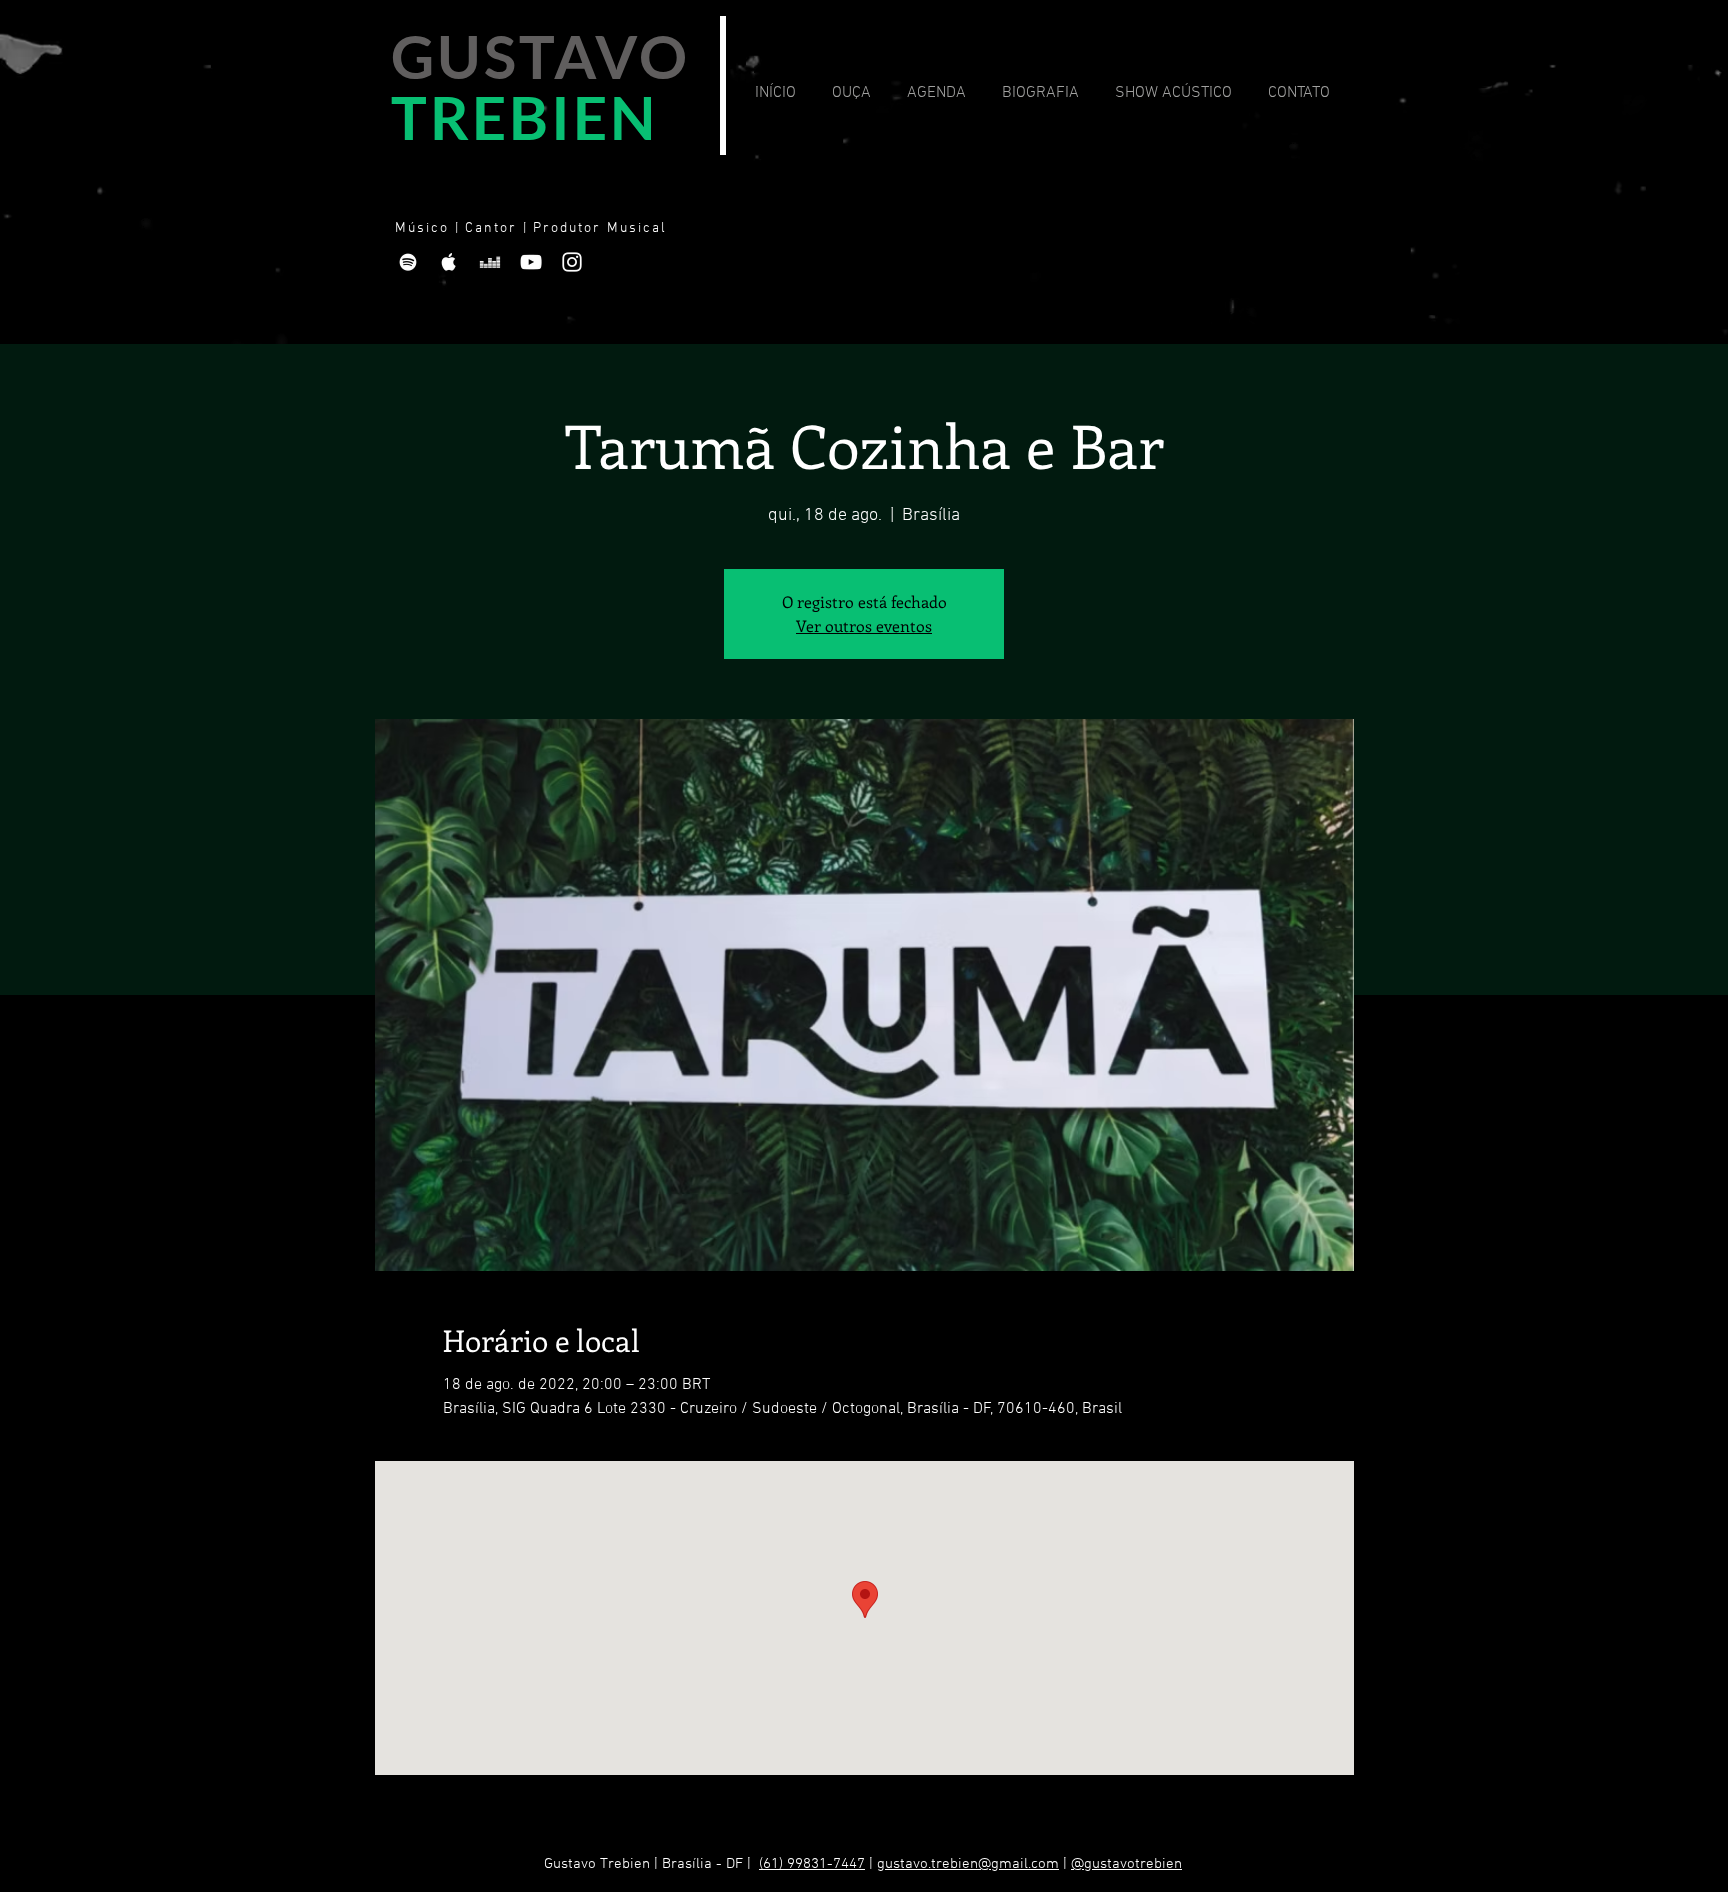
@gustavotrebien (1126, 1864)
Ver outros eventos (864, 625)
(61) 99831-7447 (812, 1864)
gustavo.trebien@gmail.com (968, 1864)
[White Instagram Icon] (572, 262)
